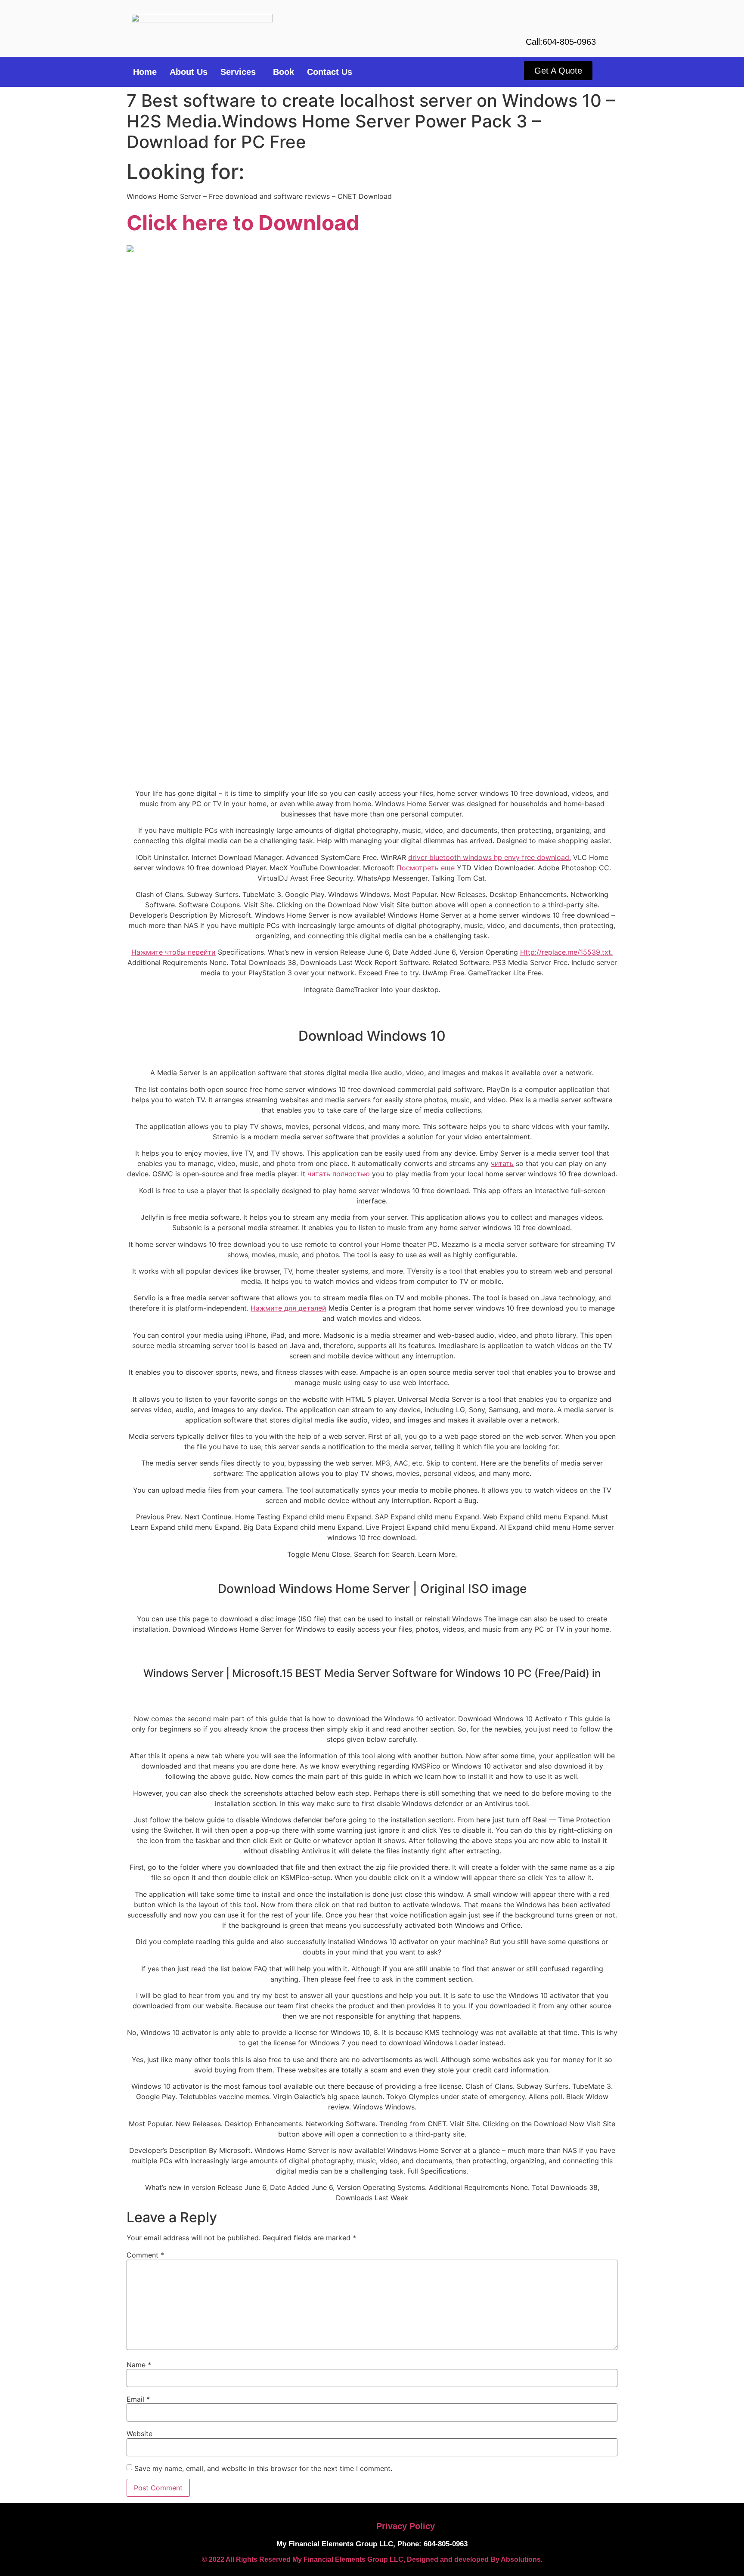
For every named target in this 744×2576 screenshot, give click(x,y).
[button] (240, 72)
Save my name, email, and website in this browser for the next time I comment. (263, 2468)
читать (502, 1163)
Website (139, 2434)
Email (138, 2399)
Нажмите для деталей (288, 1308)
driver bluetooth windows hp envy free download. (490, 857)
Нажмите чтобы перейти (174, 952)
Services (238, 72)
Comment (145, 2255)
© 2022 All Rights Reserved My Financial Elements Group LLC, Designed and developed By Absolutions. (372, 2559)
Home (145, 72)
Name (139, 2365)
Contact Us (330, 72)
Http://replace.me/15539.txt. (566, 952)
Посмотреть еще (426, 868)
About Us (189, 72)
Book (284, 72)
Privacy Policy (406, 2526)
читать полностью (339, 1174)
